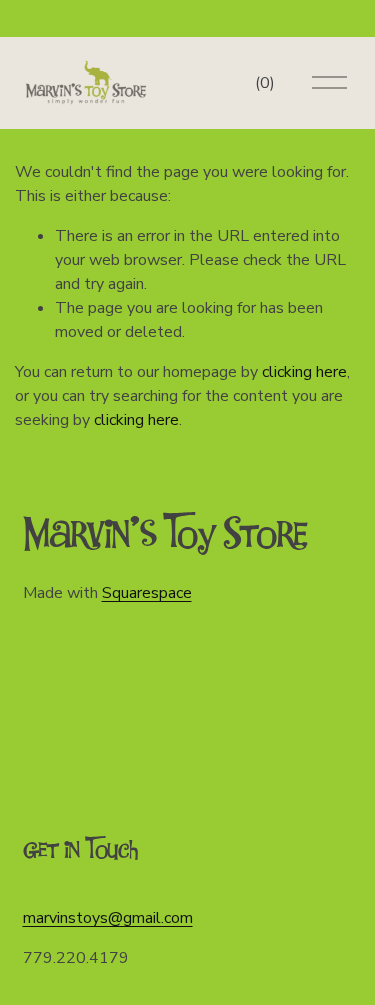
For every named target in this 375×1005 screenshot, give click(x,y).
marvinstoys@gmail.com (108, 918)
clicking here (304, 372)
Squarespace (147, 593)
